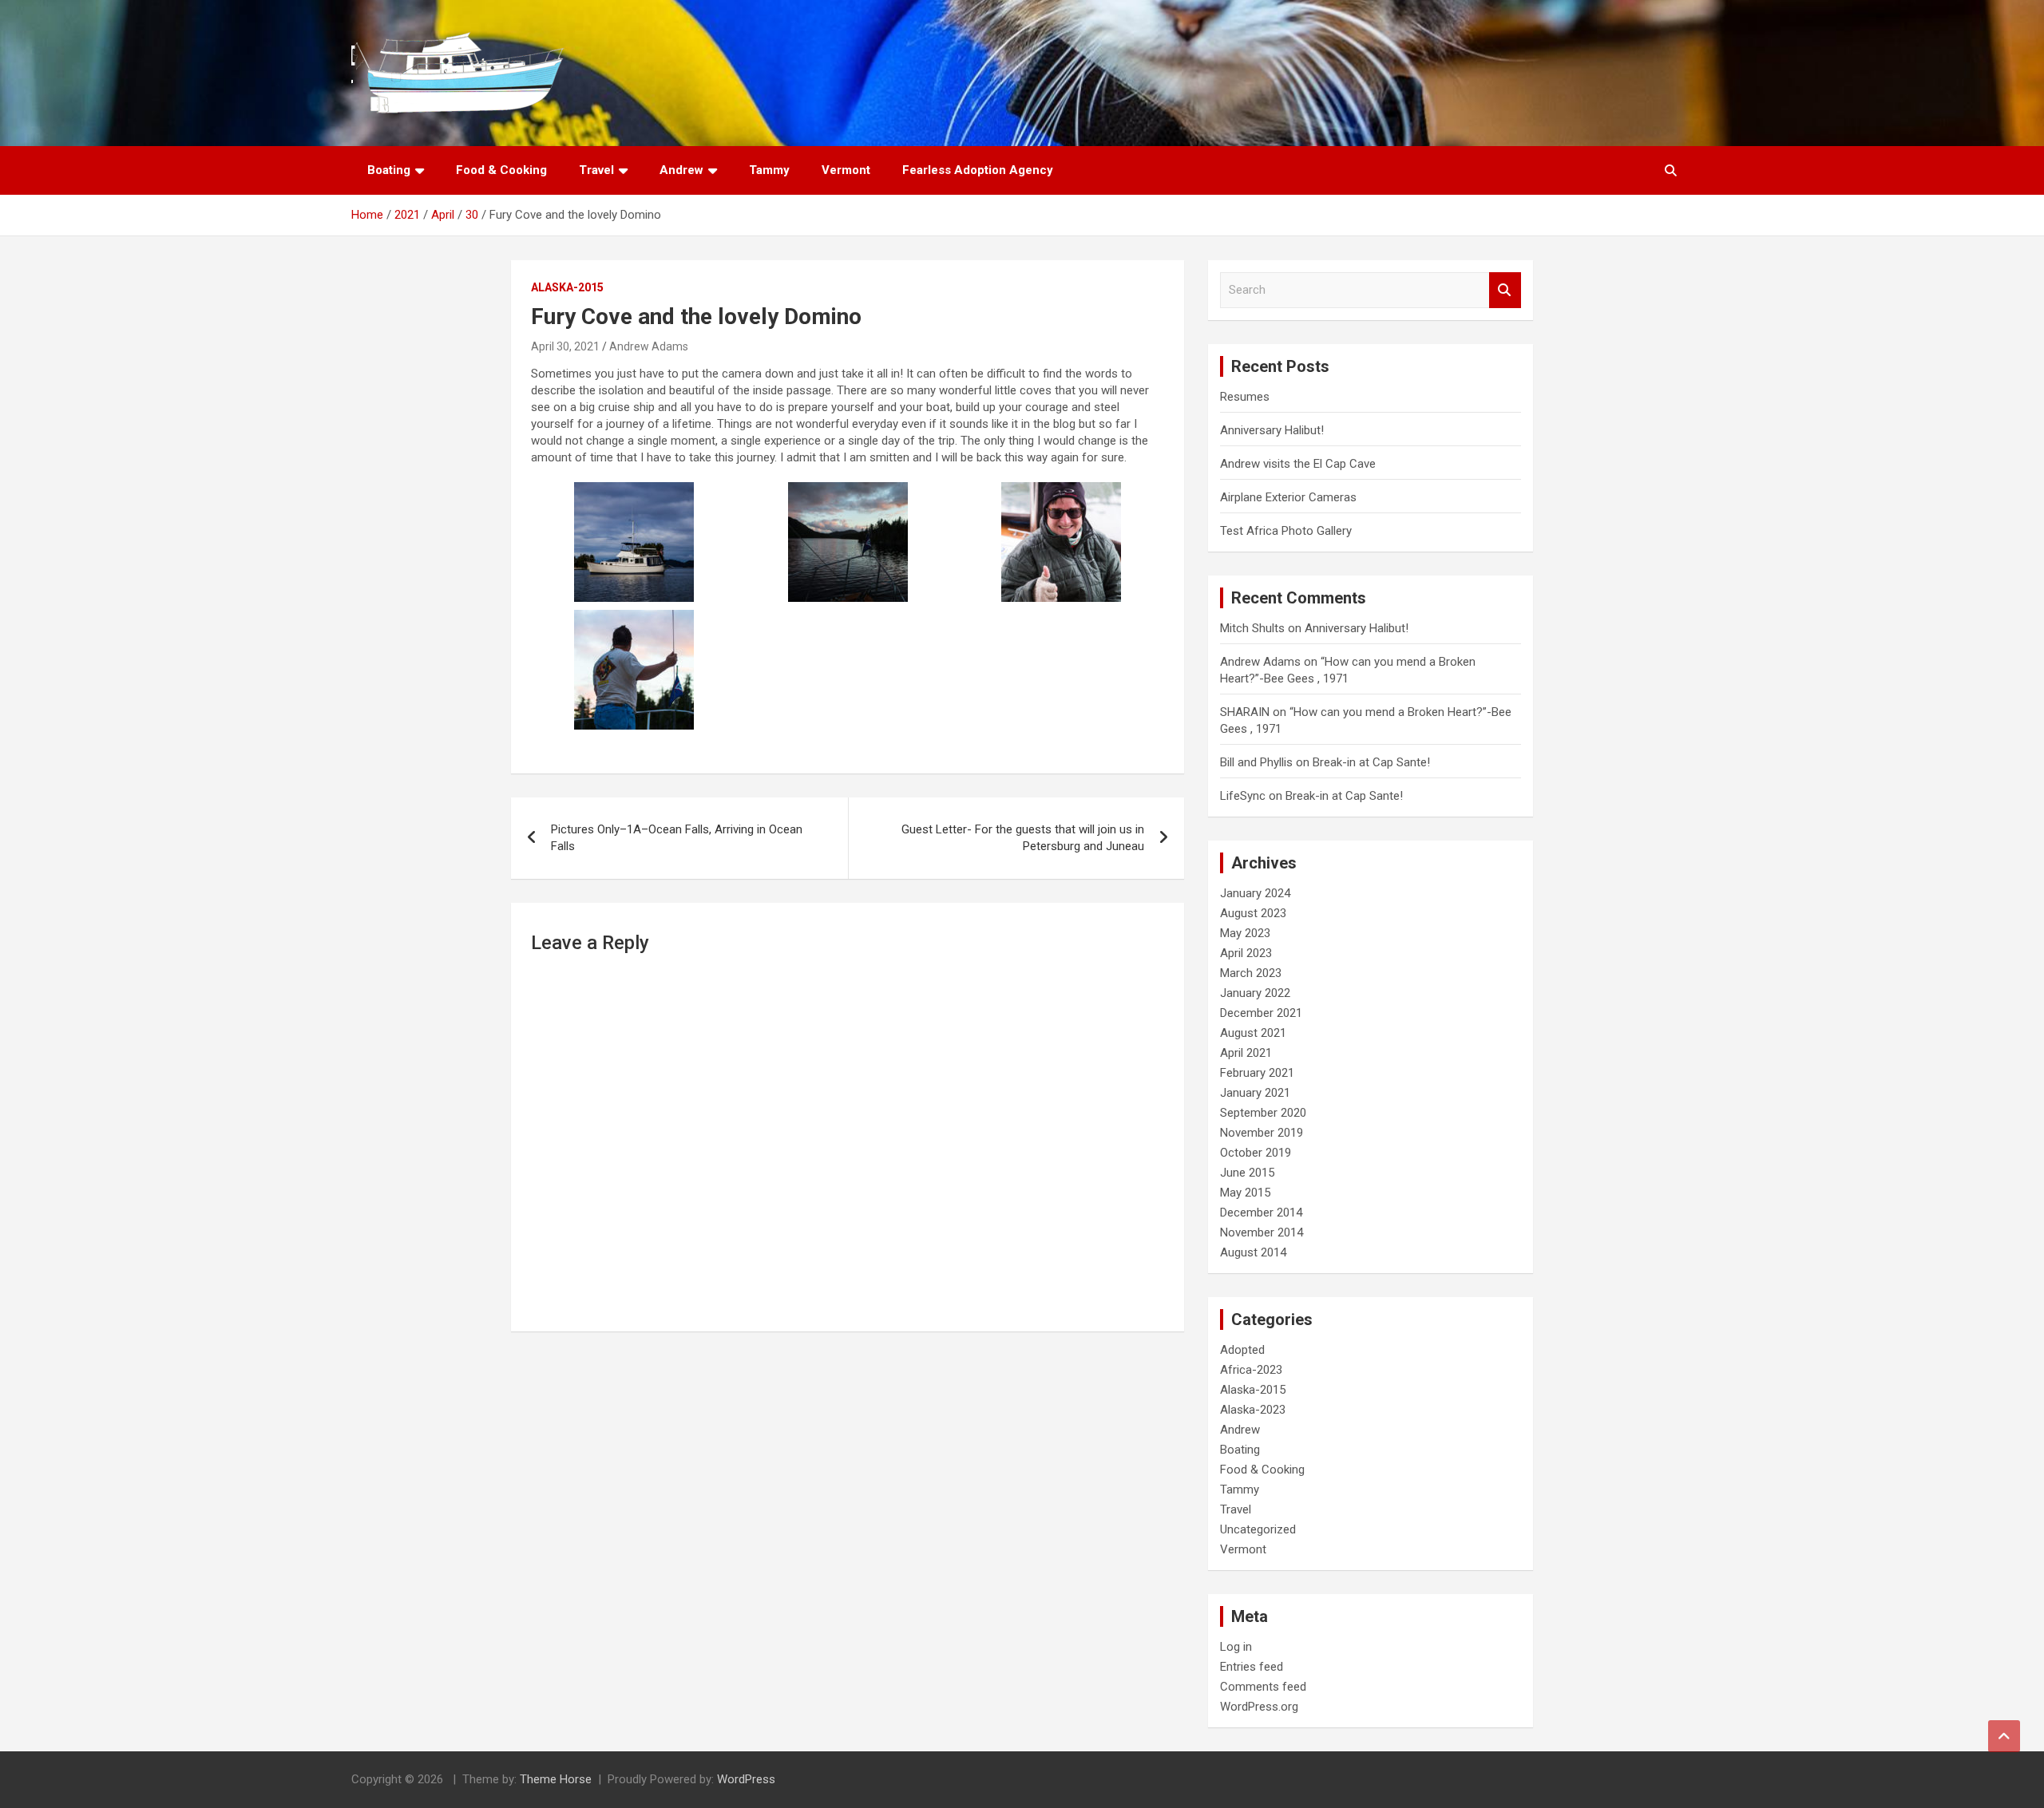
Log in (1236, 1647)
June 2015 (1247, 1173)
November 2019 (1262, 1133)
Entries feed (1252, 1667)
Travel (596, 170)
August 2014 (1253, 1252)
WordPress (746, 1779)
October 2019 (1256, 1153)
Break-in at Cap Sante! (1371, 762)
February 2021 (1257, 1073)
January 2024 (1255, 893)
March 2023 (1251, 973)
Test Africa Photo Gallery (1286, 531)
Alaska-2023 (1253, 1410)
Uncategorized (1258, 1529)
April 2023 (1246, 953)
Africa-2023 (1251, 1370)
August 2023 (1253, 913)
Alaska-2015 (567, 287)
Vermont (846, 170)
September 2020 (1263, 1113)
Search (1505, 290)
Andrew (681, 170)
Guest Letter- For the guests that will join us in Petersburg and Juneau (1023, 838)
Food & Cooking (501, 170)
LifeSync (1243, 796)
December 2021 (1261, 1013)
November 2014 (1262, 1232)
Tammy (769, 170)
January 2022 (1255, 993)
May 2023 (1245, 933)
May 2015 (1245, 1193)
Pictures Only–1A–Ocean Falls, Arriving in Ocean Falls (677, 838)
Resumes (1245, 397)
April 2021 (1246, 1053)
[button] (634, 542)
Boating (389, 170)
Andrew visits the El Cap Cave (1298, 464)
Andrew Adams (649, 346)
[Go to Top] (2004, 1736)
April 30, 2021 (565, 346)
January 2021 (1255, 1093)
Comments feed (1263, 1687)
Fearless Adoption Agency (978, 170)
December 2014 (1261, 1213)
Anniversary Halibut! (1272, 430)
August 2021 (1253, 1033)
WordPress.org (1259, 1707)
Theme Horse (556, 1779)
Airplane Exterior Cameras (1288, 497)
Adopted (1242, 1350)
